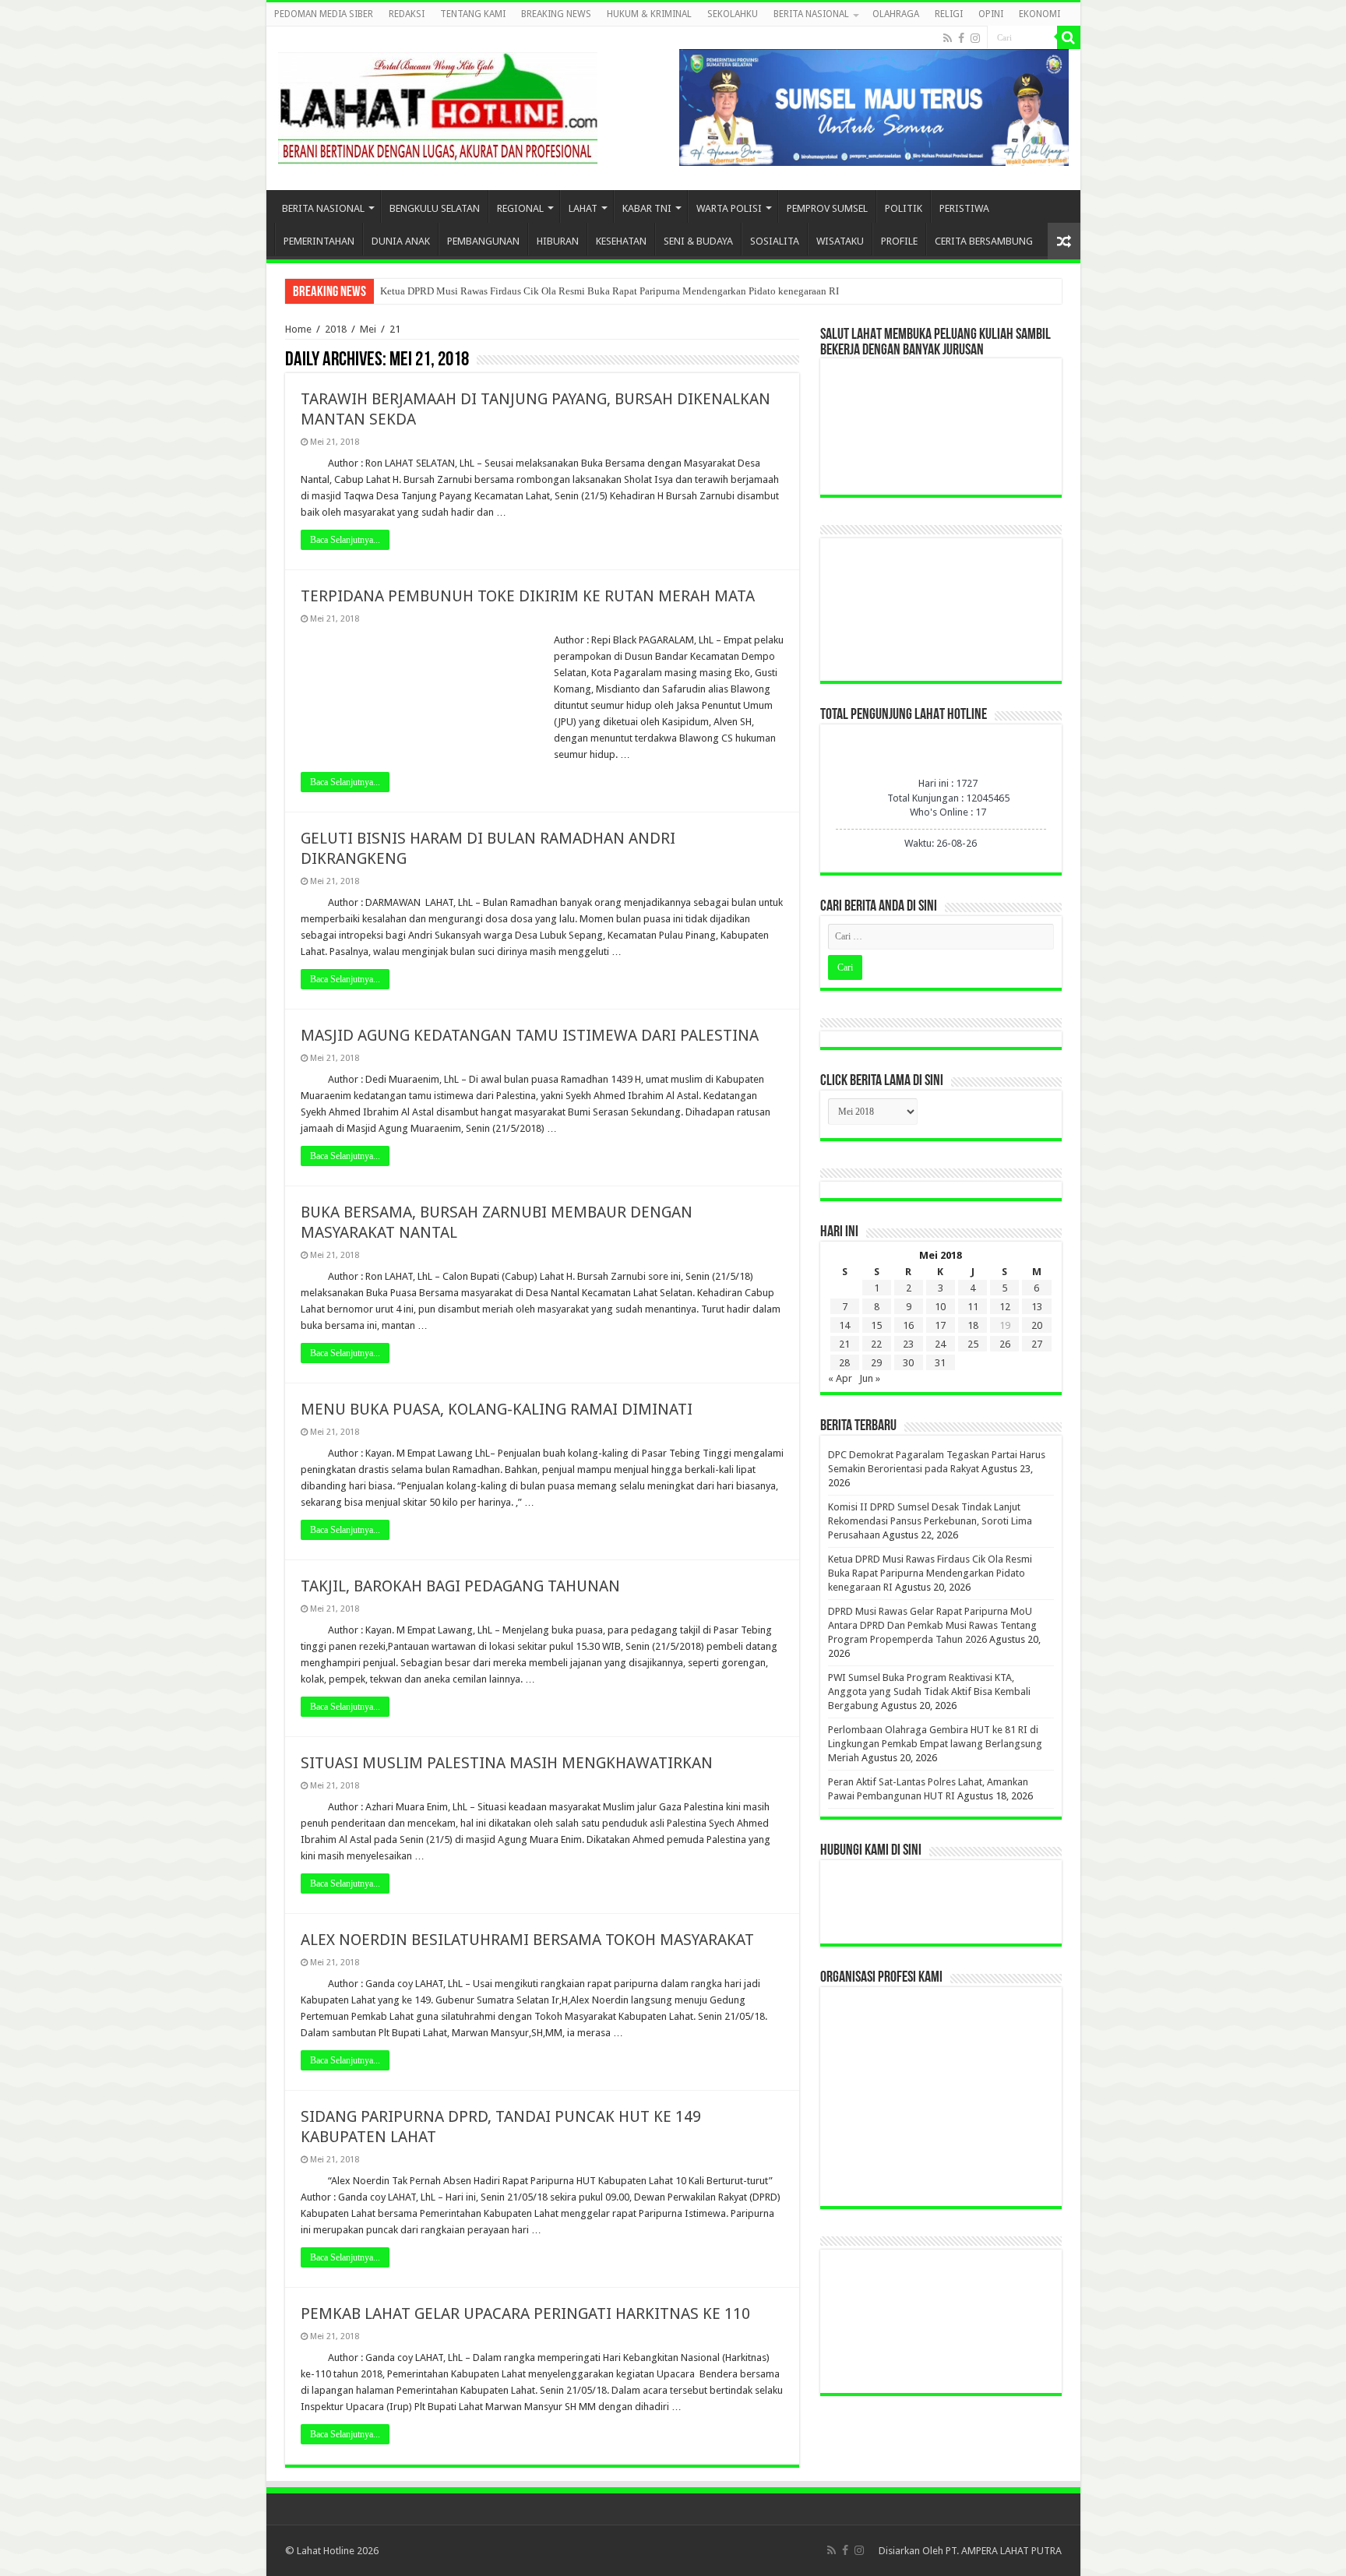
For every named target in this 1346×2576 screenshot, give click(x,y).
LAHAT (583, 208)
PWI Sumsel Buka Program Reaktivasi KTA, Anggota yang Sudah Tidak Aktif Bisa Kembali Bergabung (929, 1691)
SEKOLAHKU (733, 14)
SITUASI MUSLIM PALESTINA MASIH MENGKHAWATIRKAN (507, 1763)
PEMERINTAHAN (319, 241)
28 (844, 1363)
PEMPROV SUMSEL (827, 208)
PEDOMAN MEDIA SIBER (324, 14)
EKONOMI (1039, 14)
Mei (368, 329)
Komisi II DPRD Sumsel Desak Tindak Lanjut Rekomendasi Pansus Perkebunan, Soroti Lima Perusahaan (930, 1521)
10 (940, 1307)
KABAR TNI (647, 208)
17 (940, 1325)
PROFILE (899, 241)
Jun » (870, 1378)
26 (1005, 1344)
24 (940, 1344)
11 (973, 1307)
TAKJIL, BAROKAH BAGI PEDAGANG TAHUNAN (460, 1586)
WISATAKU (840, 241)
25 (973, 1344)
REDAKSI (407, 14)
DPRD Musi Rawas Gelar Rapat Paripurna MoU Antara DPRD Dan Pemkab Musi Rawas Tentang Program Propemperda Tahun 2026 (932, 1625)
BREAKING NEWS (556, 14)
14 (844, 1325)
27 (1037, 1344)
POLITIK (904, 208)
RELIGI (949, 14)
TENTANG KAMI (473, 14)
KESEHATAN (621, 241)
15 (876, 1325)
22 (876, 1344)
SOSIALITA (775, 241)
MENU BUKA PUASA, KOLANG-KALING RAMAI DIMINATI (497, 1409)
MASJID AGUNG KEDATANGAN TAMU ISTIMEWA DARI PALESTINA (530, 1035)
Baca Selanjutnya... (345, 540)
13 (1037, 1307)
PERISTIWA (964, 208)
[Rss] (948, 38)
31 (940, 1363)
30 (908, 1363)
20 (1037, 1325)
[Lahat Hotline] (438, 105)
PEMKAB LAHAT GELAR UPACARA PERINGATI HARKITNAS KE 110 (525, 2313)
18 (973, 1325)
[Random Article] (1064, 241)
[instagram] (975, 38)
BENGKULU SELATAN (435, 208)
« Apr (840, 1378)
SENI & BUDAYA (698, 241)
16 (908, 1325)
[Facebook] (961, 38)
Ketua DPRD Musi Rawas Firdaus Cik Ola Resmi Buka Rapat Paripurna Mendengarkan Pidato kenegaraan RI (610, 291)
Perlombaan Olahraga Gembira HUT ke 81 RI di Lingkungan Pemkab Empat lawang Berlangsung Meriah (935, 1744)
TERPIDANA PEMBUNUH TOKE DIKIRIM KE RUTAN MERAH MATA (528, 596)
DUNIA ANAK (401, 241)
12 (1005, 1307)
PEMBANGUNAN (483, 241)
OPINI (991, 14)
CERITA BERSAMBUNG (984, 241)
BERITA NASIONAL (811, 14)
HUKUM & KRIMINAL (649, 14)
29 (876, 1363)
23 (908, 1344)
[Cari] (1069, 37)
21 (844, 1344)
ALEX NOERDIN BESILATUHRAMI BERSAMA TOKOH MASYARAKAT (527, 1940)
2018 (336, 329)
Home (298, 329)
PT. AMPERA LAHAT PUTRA (1004, 2551)
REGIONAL (520, 208)
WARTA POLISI (729, 208)
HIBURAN (558, 241)
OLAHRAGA (896, 14)
